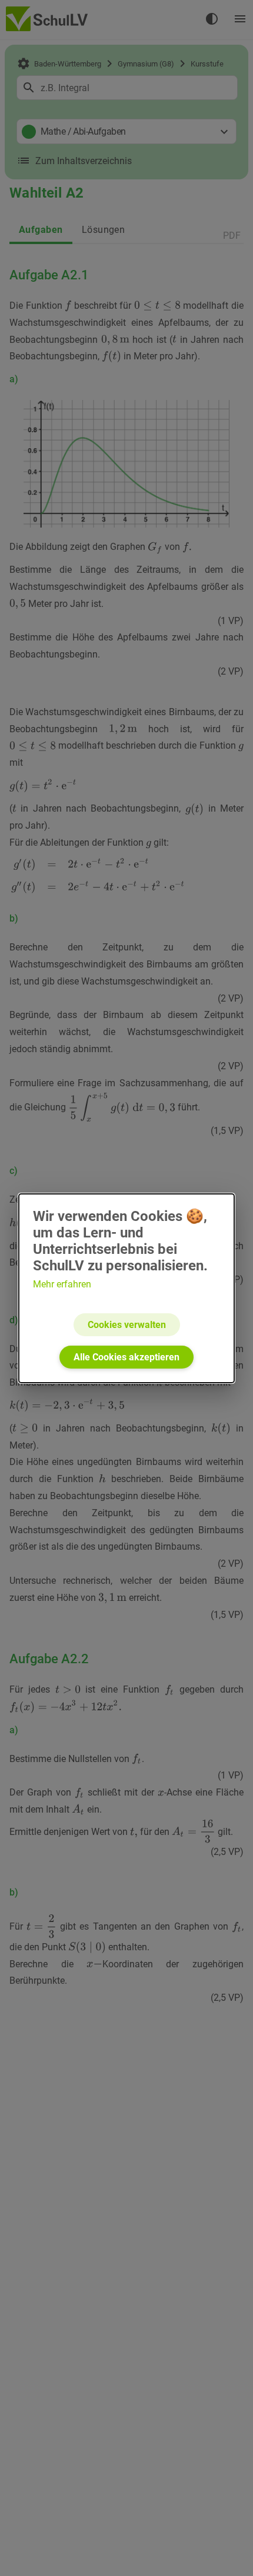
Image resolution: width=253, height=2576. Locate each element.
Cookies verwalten (127, 1325)
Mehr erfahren (62, 1284)
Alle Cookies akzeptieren (126, 1357)
